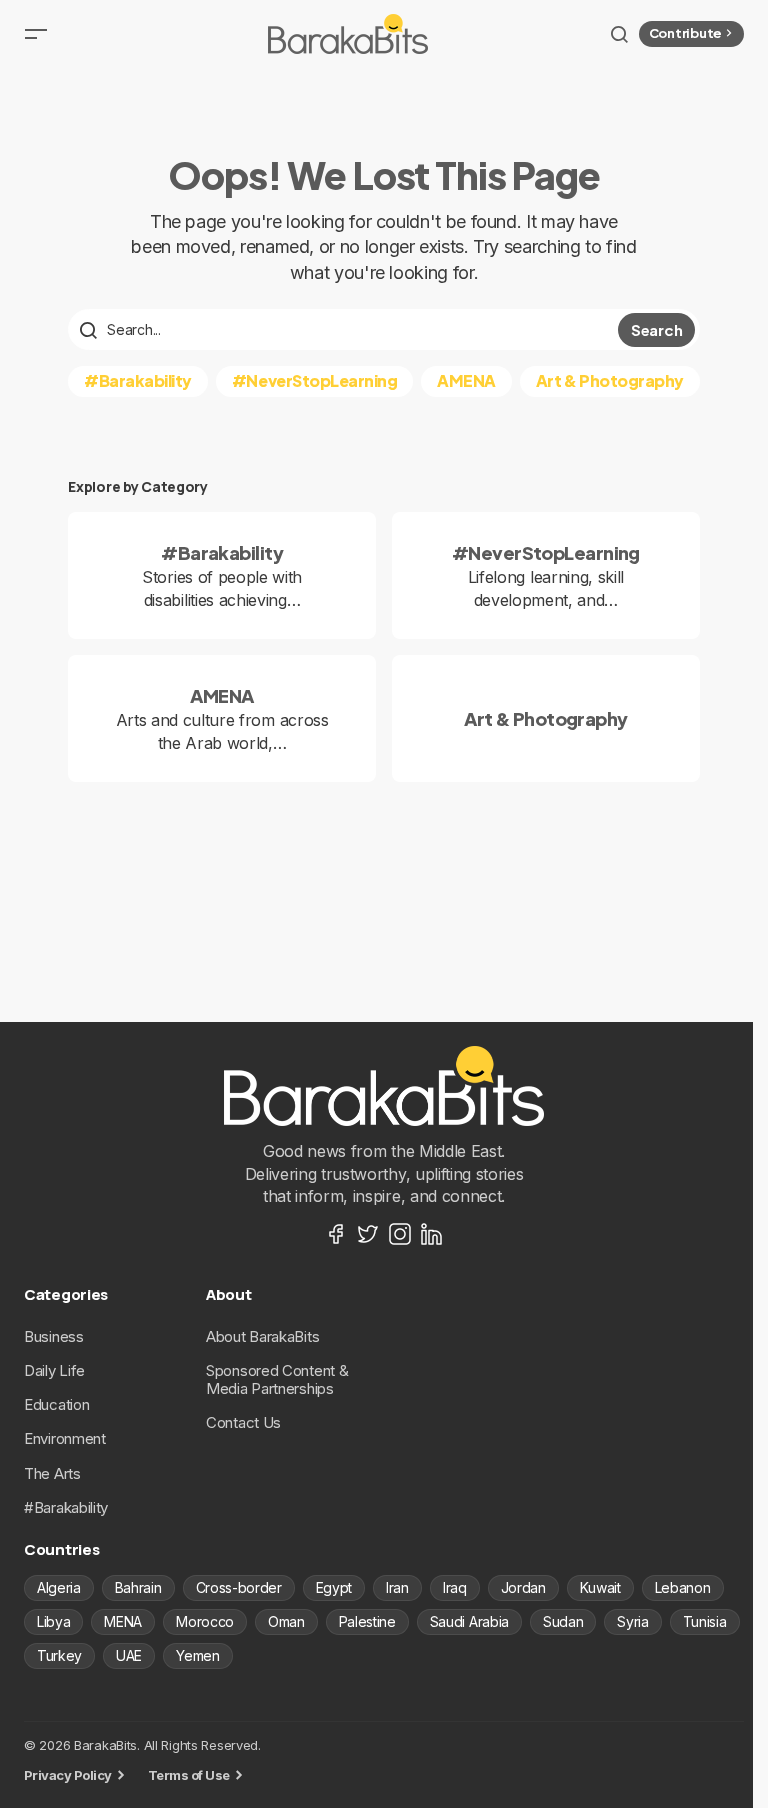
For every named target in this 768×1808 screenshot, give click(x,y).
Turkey (59, 1655)
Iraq (455, 1587)
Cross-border (239, 1587)
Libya (53, 1621)
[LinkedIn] (432, 1234)
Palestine (367, 1621)
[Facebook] (336, 1234)
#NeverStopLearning (314, 380)
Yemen (197, 1655)
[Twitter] (368, 1234)
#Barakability (138, 380)
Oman (286, 1621)
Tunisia (705, 1621)
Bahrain (138, 1587)
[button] (36, 34)
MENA (123, 1621)
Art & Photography (610, 380)
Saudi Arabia (469, 1621)
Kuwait (600, 1587)
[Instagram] (400, 1234)
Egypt (334, 1587)
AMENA (466, 380)
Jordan (523, 1587)
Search (656, 329)
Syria (632, 1621)
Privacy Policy (68, 1775)
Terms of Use (189, 1775)
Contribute (685, 33)
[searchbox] (345, 330)
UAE (129, 1655)
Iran (397, 1587)
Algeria (59, 1587)
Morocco (205, 1621)
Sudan (563, 1621)
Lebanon (683, 1587)
